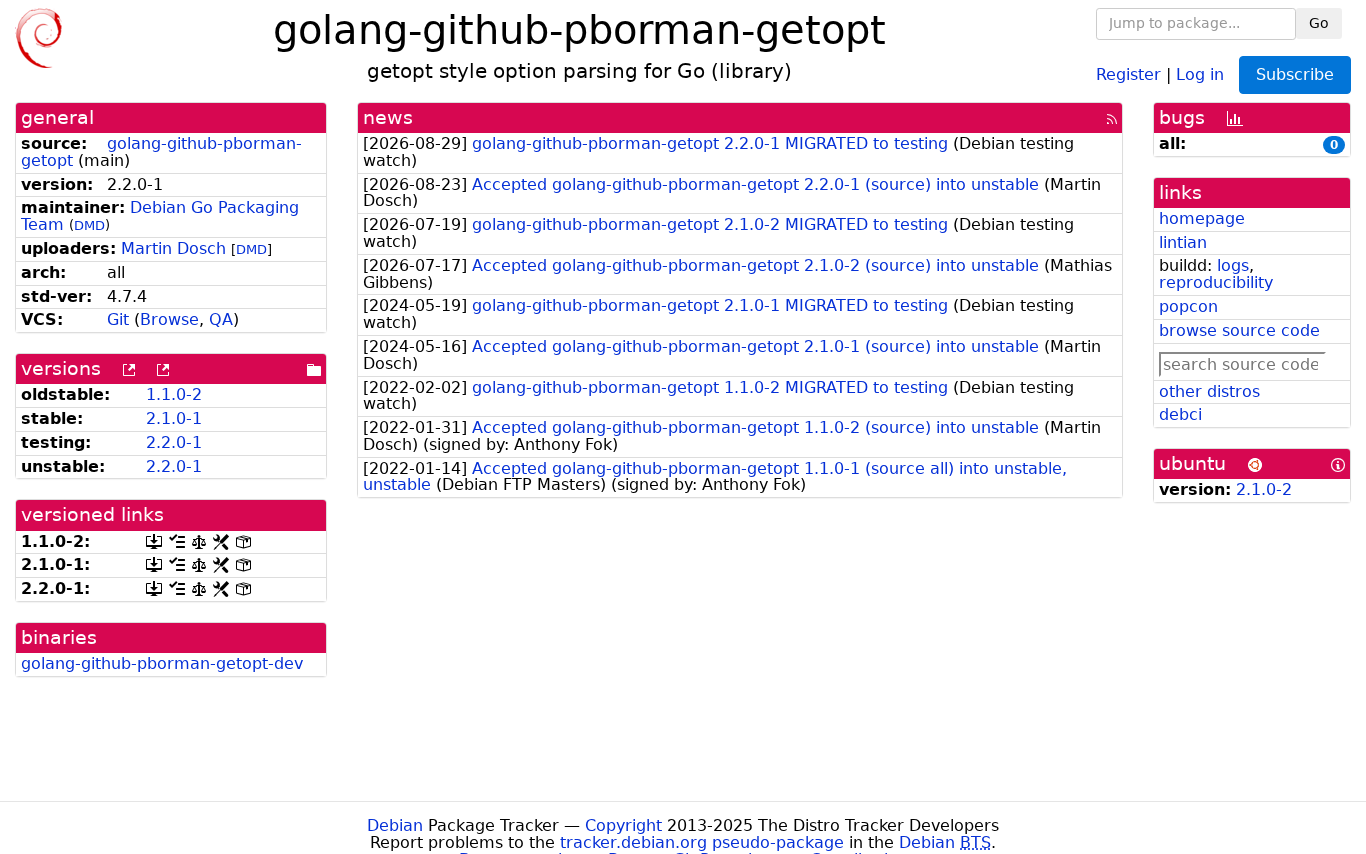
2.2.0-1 (174, 442)
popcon (1188, 306)
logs (1233, 265)
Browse (169, 319)
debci (1180, 414)
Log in (1200, 73)
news (388, 117)
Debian (395, 825)
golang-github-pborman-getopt (161, 152)
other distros (1209, 391)
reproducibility (1216, 282)
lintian (1183, 242)
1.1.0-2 (174, 394)
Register (1128, 73)
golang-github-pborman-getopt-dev (162, 663)
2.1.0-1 (174, 418)
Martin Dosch (173, 248)
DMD (89, 225)
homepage (1202, 218)
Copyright (623, 825)
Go (1319, 23)
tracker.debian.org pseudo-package (702, 842)
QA (221, 319)
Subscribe (1295, 74)
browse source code (1239, 330)
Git (118, 319)
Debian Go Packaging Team (160, 216)
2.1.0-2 (1264, 489)
